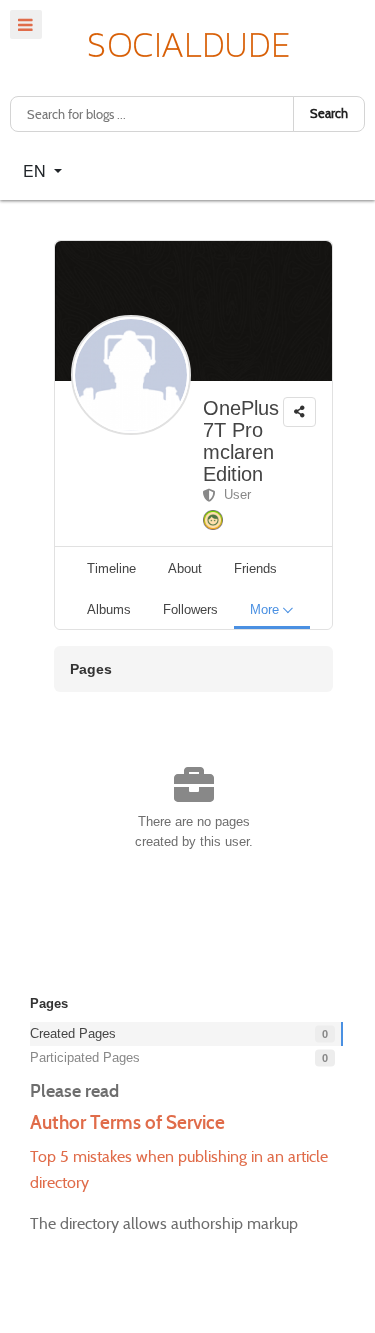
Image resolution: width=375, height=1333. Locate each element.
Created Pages (73, 1033)
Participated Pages (85, 1057)
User (233, 494)
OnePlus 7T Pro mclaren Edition (241, 441)
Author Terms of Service (127, 1122)
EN (36, 170)
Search (329, 113)
